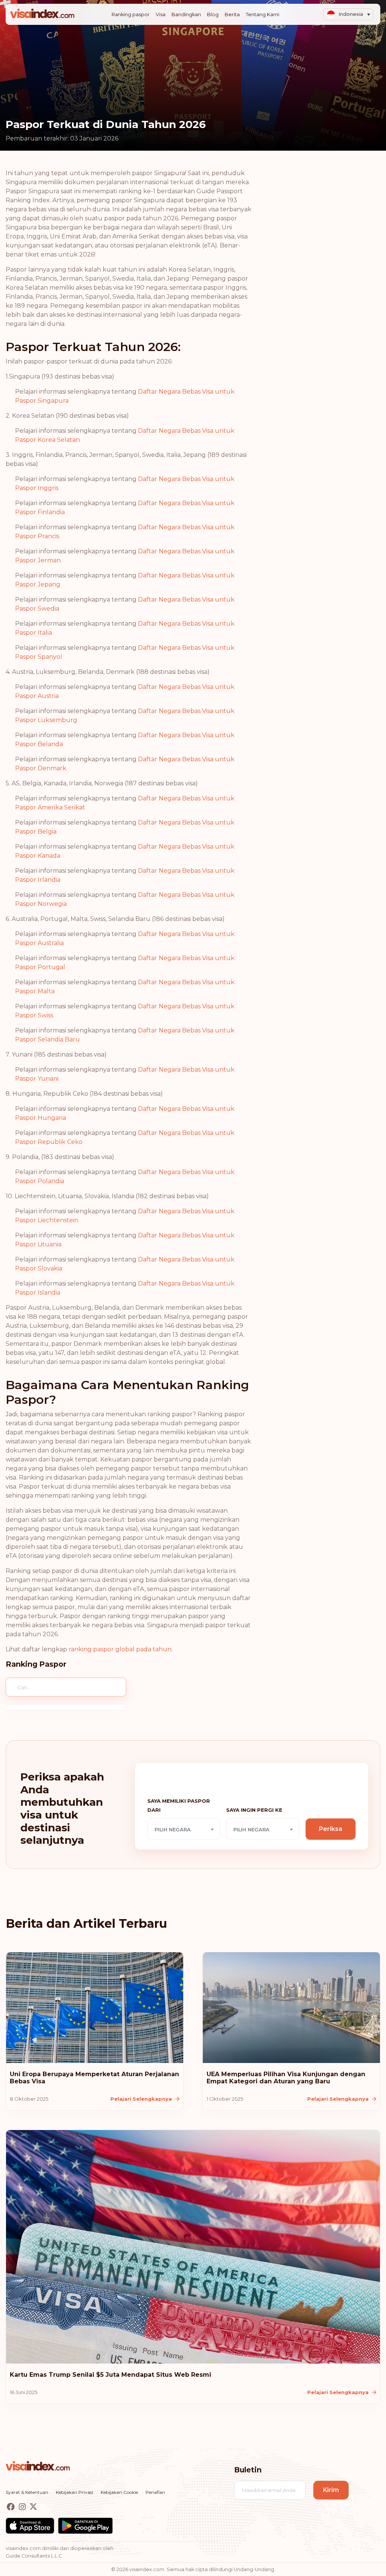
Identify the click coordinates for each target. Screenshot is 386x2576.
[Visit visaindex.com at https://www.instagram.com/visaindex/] (23, 2507)
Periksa (331, 1829)
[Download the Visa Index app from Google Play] (85, 2526)
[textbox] (184, 1829)
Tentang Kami (263, 15)
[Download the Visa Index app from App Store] (30, 2526)
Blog (213, 15)
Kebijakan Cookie (119, 2492)
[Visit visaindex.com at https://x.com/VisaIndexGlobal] (33, 2507)
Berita (232, 15)
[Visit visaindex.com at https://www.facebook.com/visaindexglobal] (11, 2507)
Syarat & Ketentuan (27, 2492)
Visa (161, 15)
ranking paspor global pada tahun (120, 1649)
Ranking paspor (131, 15)
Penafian (155, 2492)
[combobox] (184, 1829)
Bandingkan (186, 15)
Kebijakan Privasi (74, 2492)
